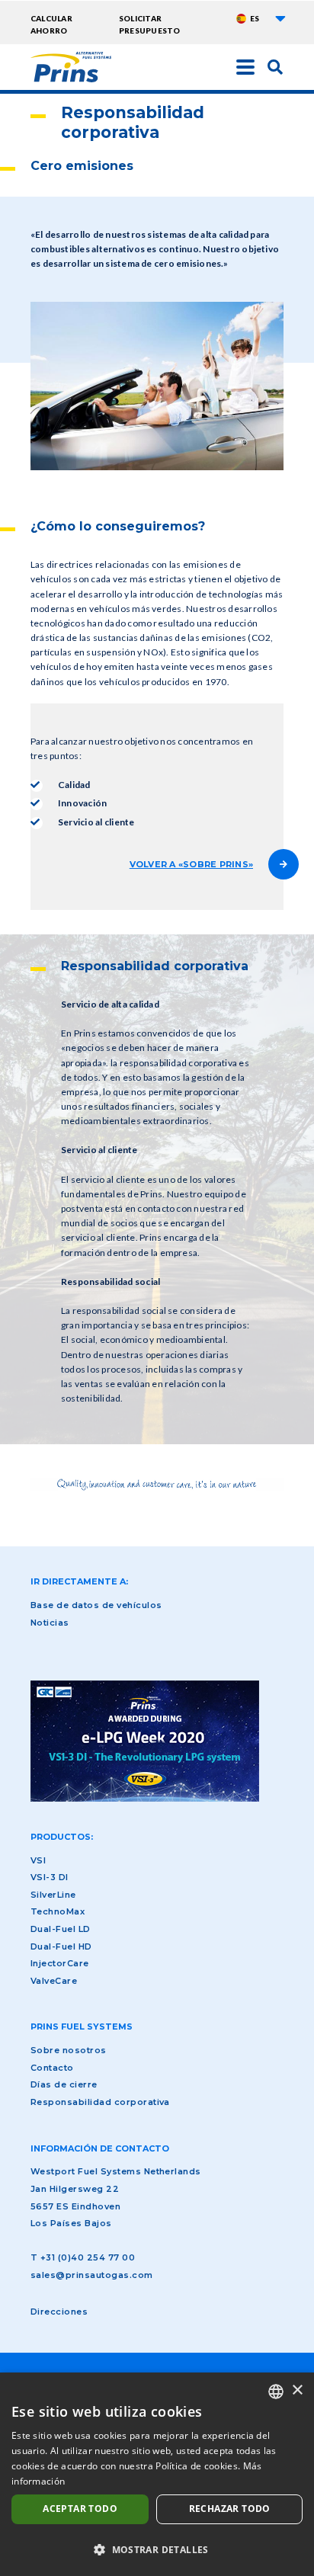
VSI (38, 1860)
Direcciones (59, 2312)
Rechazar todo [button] (230, 2509)
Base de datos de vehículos (96, 1605)
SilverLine (53, 1895)
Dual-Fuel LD (61, 1929)
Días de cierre (64, 2084)
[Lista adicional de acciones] (280, 18)
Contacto (52, 2068)
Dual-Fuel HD (61, 1946)
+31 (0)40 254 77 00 (88, 2257)
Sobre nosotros (69, 2050)
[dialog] (157, 2474)
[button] (157, 2549)
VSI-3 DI (50, 1877)
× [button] (297, 2390)
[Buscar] (275, 66)
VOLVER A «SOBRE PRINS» (191, 864)
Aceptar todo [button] (80, 2509)
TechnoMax (58, 1911)
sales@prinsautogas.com (92, 2275)
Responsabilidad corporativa (100, 2102)
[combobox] (276, 2392)
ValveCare (54, 1981)
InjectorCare (60, 1963)
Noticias (50, 1623)
